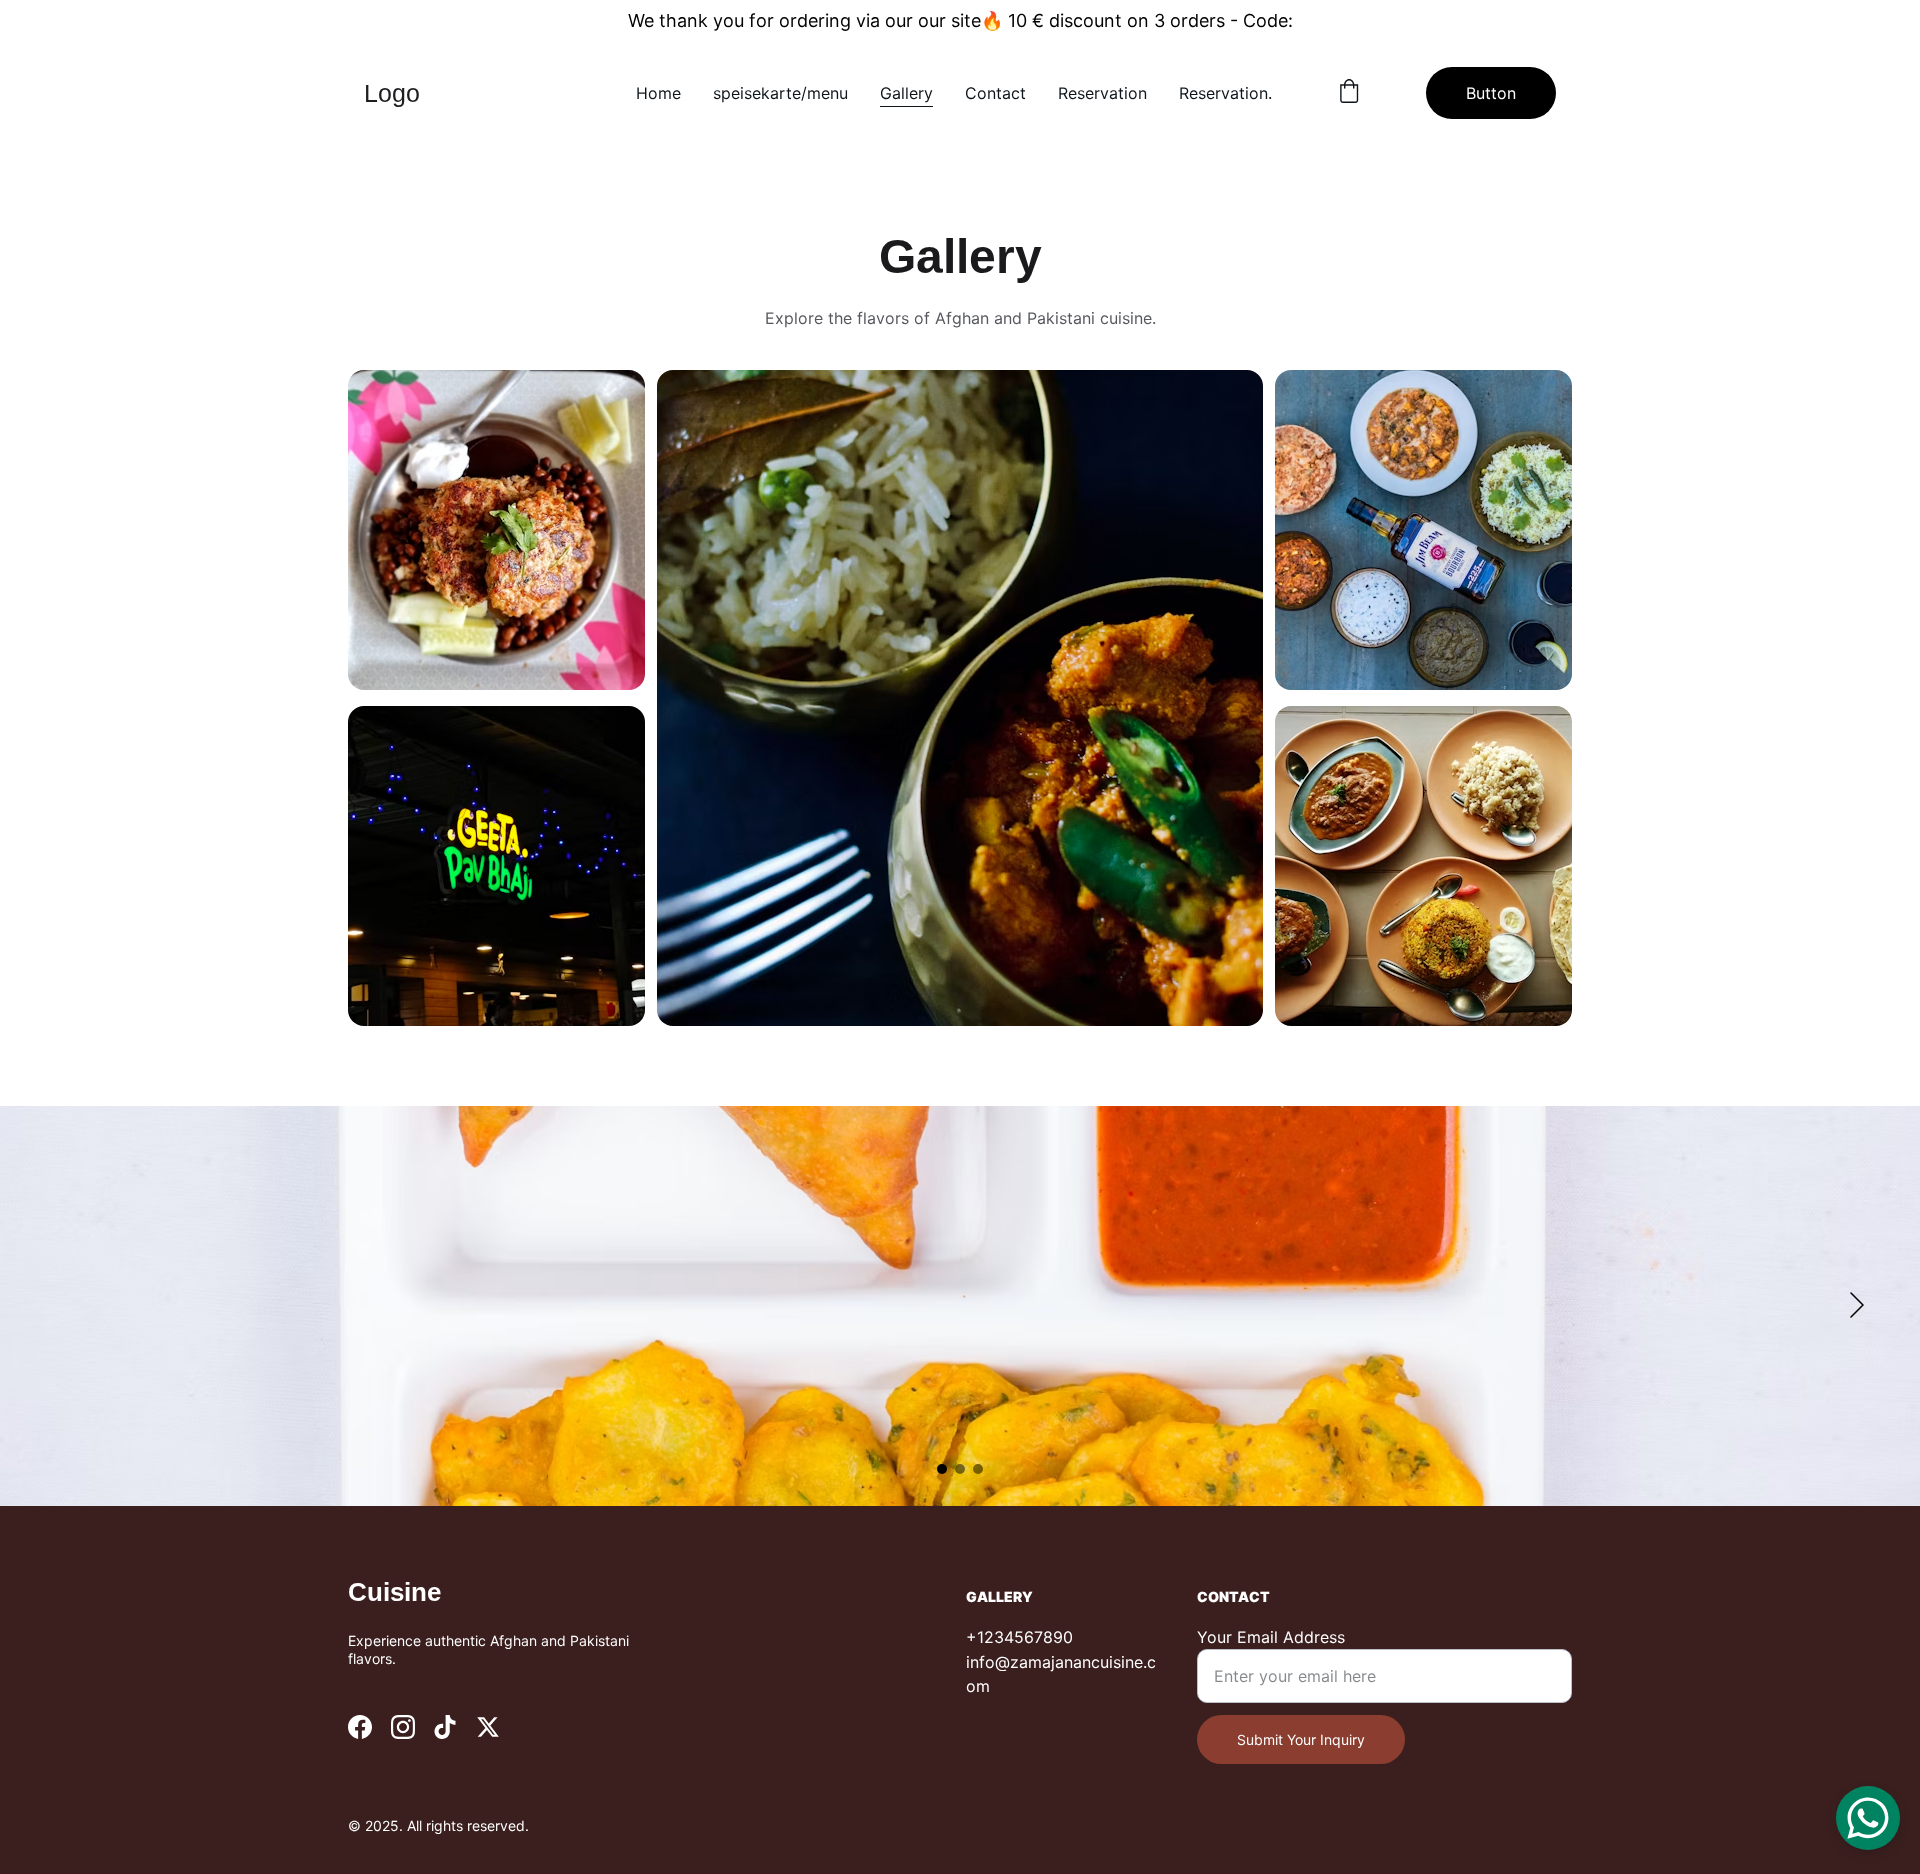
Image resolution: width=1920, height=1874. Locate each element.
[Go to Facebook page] (360, 1727)
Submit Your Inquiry (1301, 1739)
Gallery (906, 93)
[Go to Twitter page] (488, 1727)
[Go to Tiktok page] (445, 1727)
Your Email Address (1271, 1637)
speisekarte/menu (780, 93)
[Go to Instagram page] (403, 1727)
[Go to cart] (1349, 93)
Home (658, 93)
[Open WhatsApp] (1868, 1818)
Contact (995, 93)
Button (1491, 93)
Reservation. (1225, 93)
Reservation (1102, 93)
